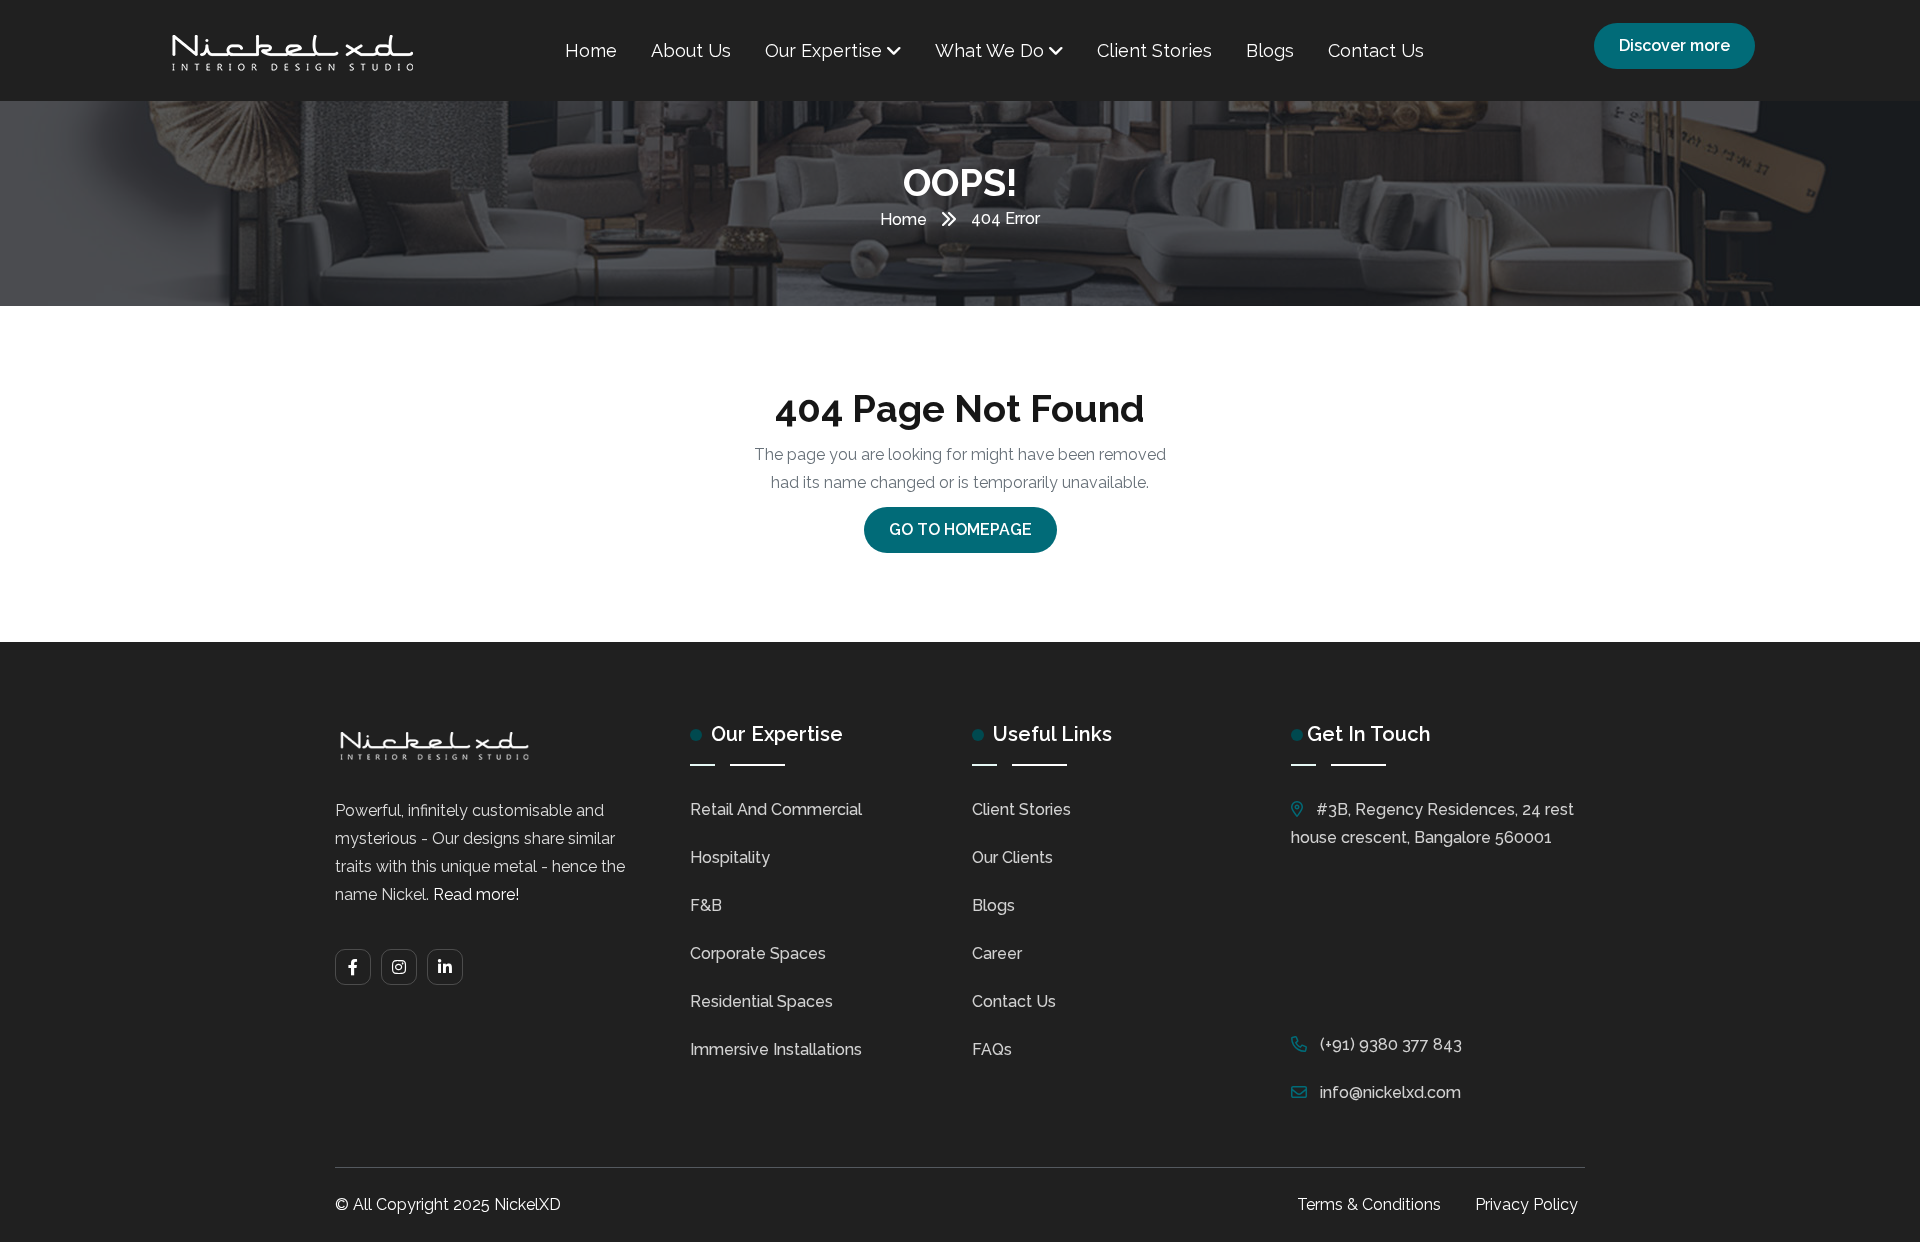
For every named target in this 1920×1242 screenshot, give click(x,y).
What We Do (992, 50)
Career (997, 953)
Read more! (476, 894)
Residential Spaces (761, 1001)
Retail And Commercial (776, 809)
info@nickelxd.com (1390, 1092)
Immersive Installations (776, 1049)
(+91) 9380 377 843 (1391, 1044)
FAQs (992, 1049)
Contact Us (1376, 50)
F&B (706, 905)
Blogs (1270, 50)
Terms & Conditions (1369, 1204)
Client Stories (1154, 50)
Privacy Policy (1526, 1204)
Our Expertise (826, 50)
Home (591, 50)
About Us (691, 50)
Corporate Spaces (758, 953)
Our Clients (1012, 857)
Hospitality (730, 857)
